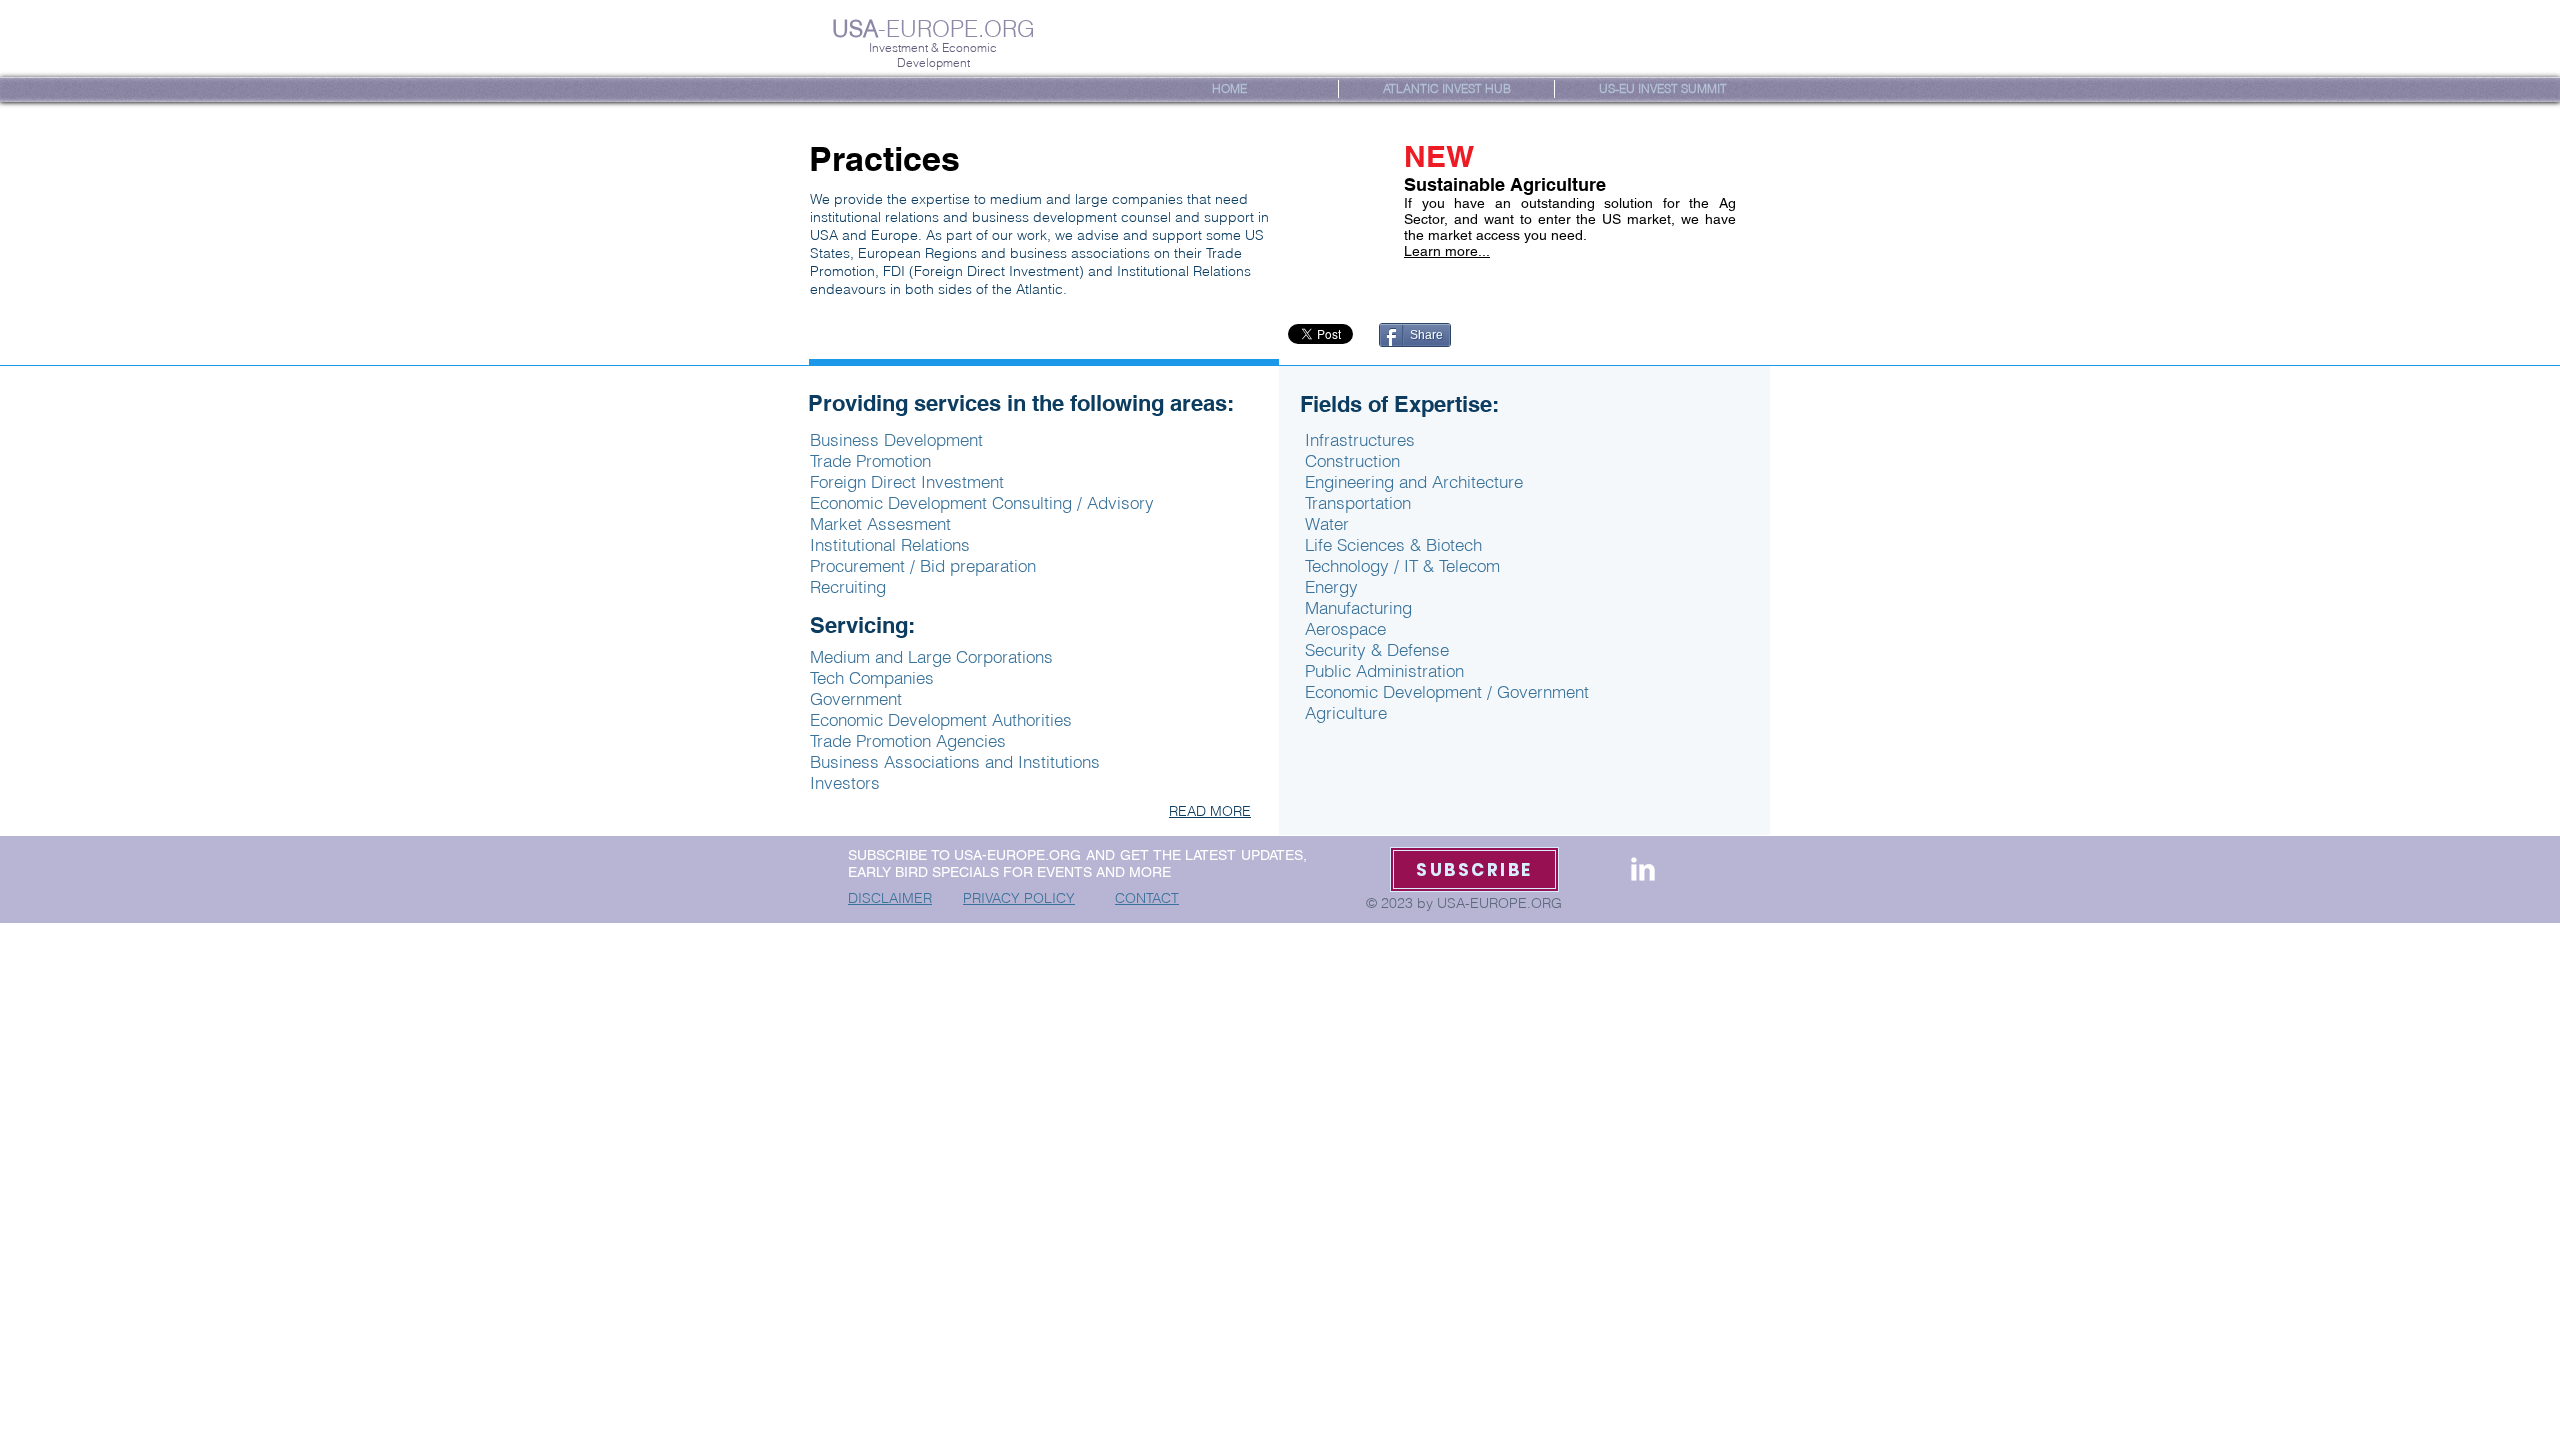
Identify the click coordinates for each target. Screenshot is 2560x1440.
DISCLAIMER (890, 898)
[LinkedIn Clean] (1643, 869)
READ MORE (1210, 811)
